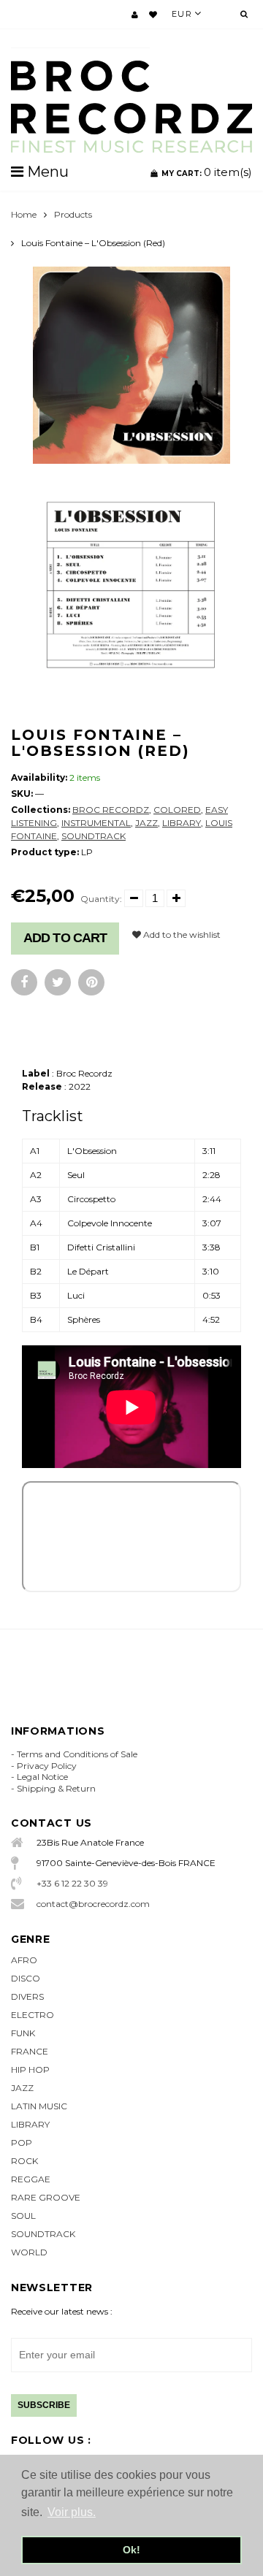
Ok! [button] (131, 2550)
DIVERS (27, 1996)
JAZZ (146, 823)
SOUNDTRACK (94, 836)
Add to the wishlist (181, 935)
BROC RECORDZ (111, 810)
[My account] (135, 15)
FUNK (23, 2033)
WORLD (29, 2252)
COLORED (177, 810)
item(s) (207, 172)
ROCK (24, 2161)
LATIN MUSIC (39, 2106)
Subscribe (44, 2405)
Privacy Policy (47, 1766)
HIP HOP (30, 2069)
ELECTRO (33, 2015)
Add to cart (65, 938)
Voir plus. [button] (72, 2512)
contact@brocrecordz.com (93, 1904)
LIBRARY (182, 823)
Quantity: (101, 899)
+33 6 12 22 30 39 (72, 1883)
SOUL (23, 2216)
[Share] (24, 982)
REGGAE (31, 2179)
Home (24, 214)
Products (73, 214)
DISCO (26, 1978)
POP (22, 2143)
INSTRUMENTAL (96, 823)
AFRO (24, 1960)
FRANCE (30, 2051)
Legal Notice (42, 1777)
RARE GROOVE (46, 2197)
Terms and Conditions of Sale (77, 1754)
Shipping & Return (56, 1788)
